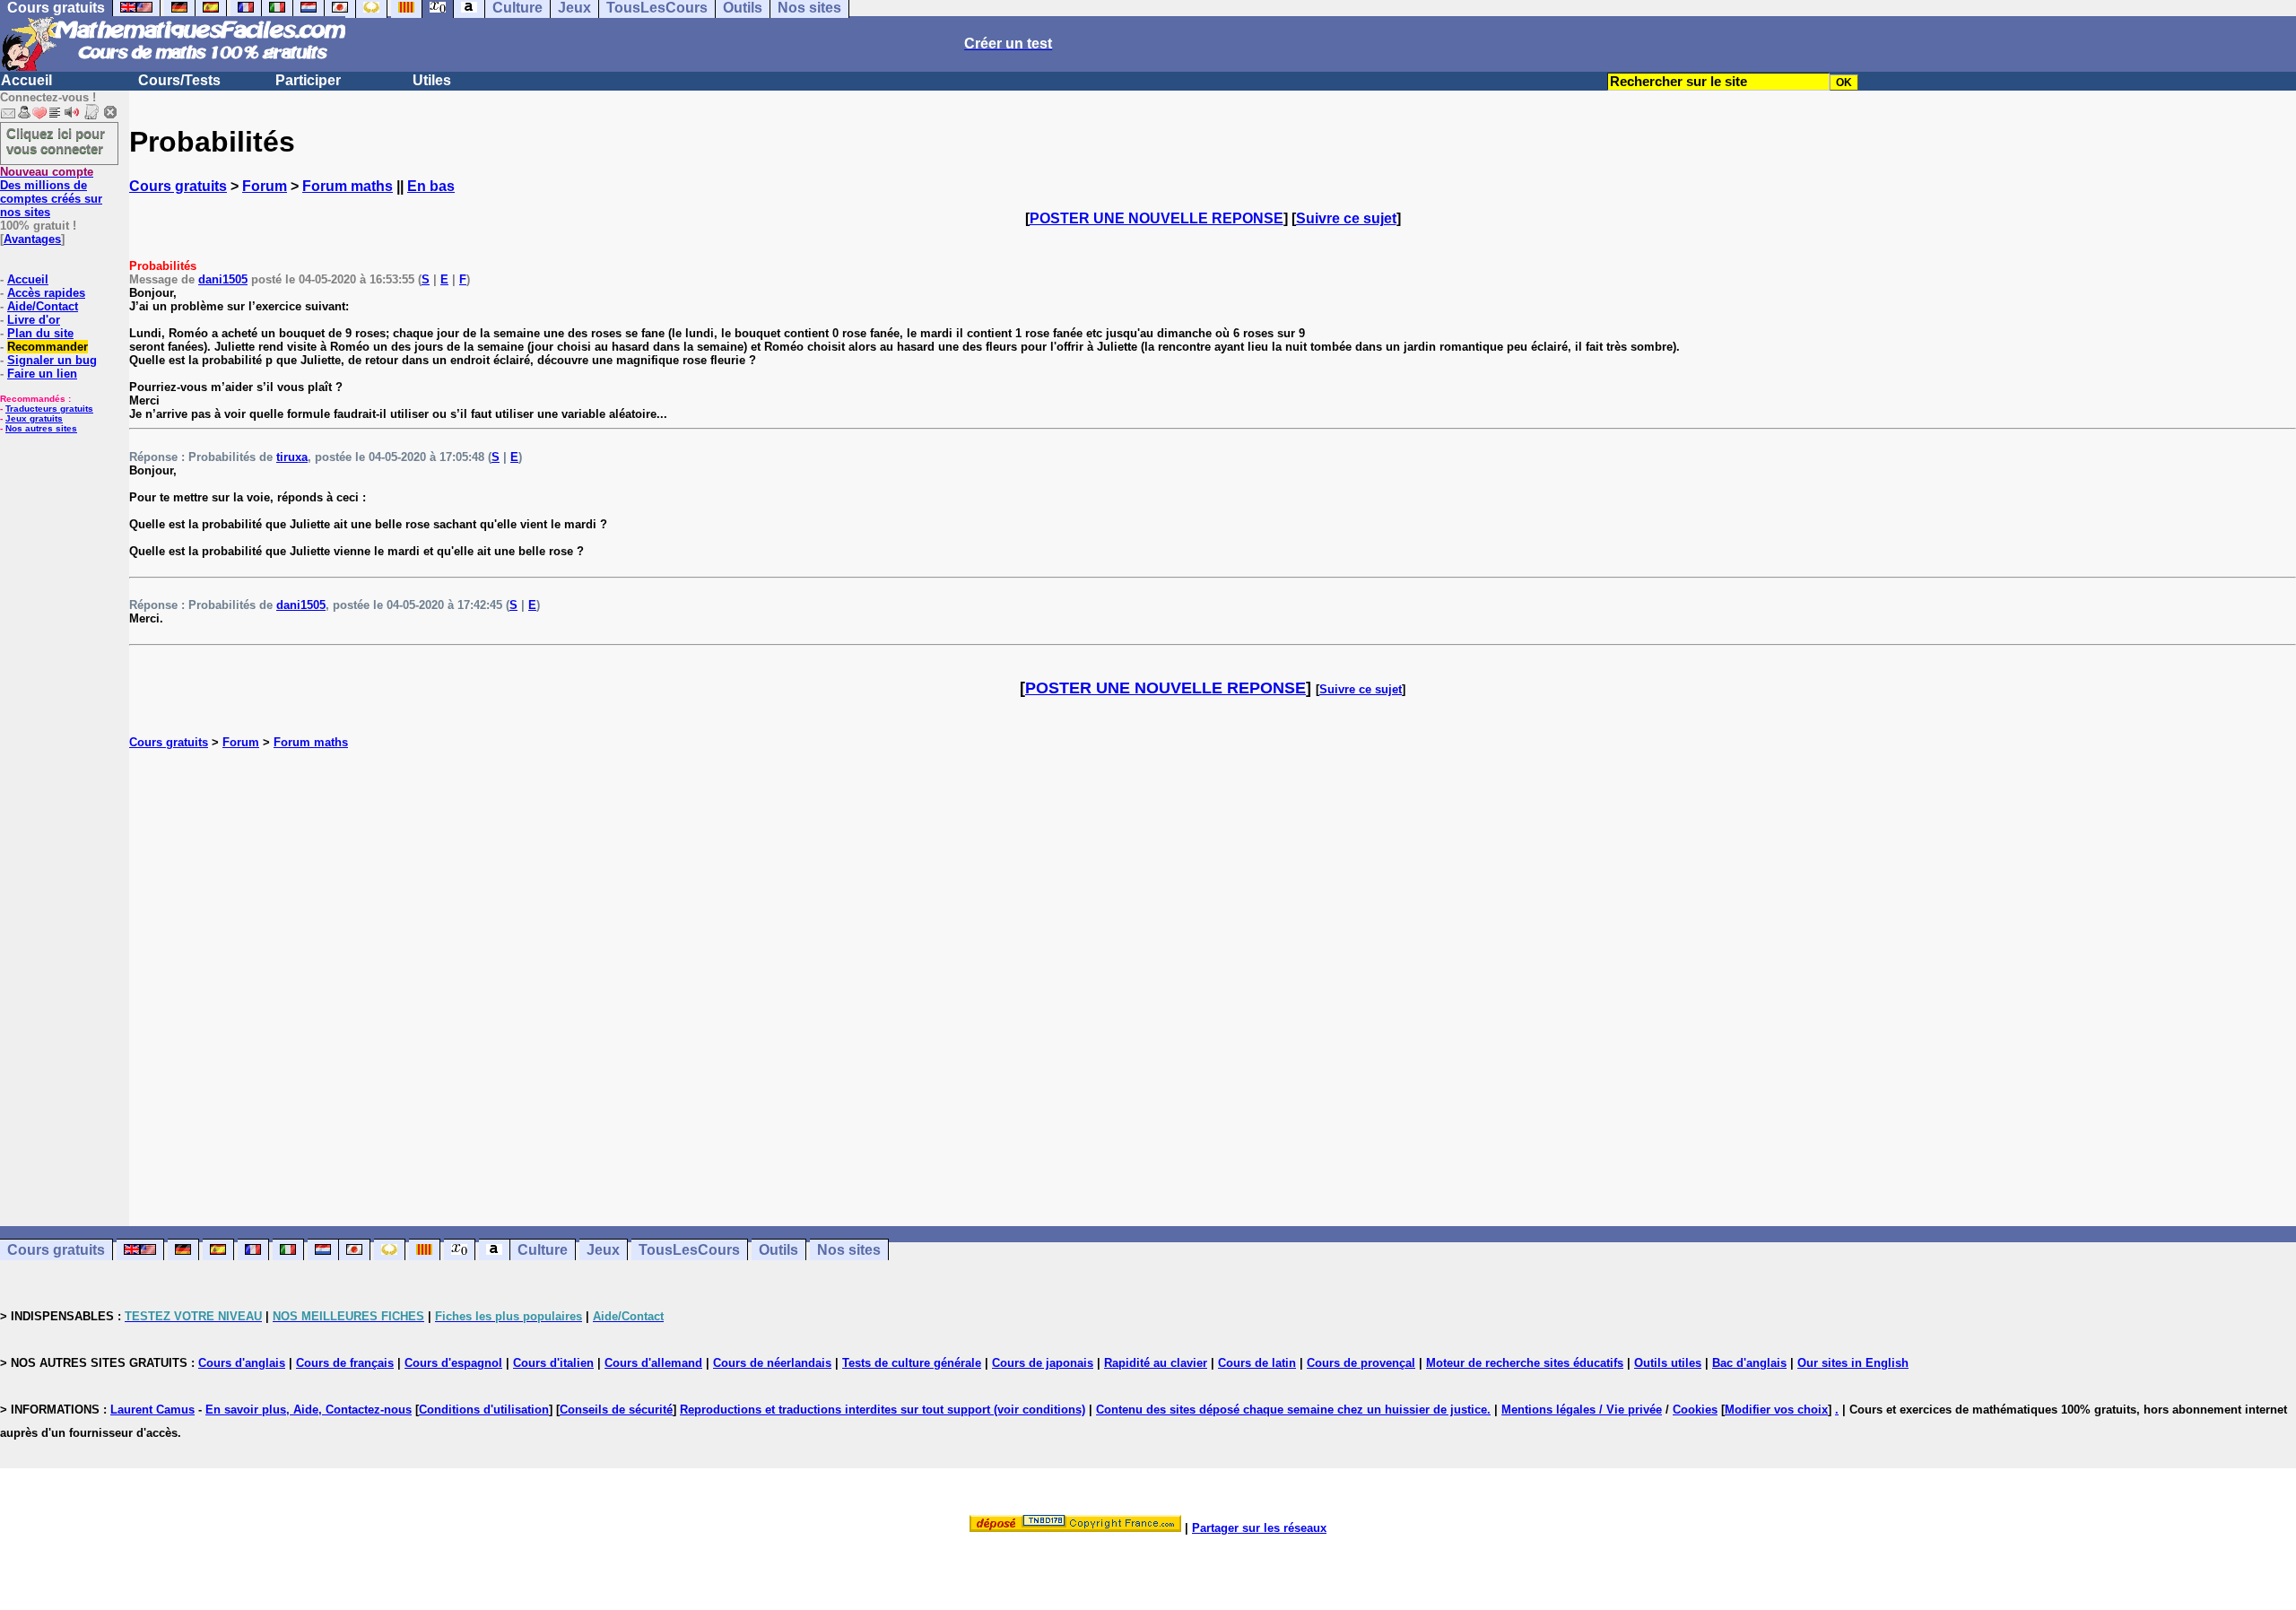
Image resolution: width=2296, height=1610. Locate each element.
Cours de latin (1257, 1363)
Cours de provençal (1361, 1363)
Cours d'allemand (653, 1363)
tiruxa (292, 457)
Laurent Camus (152, 1410)
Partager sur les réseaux (1259, 1528)
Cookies (1695, 1410)
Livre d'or (34, 320)
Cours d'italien (553, 1363)
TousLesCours (689, 1250)
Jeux (603, 1250)
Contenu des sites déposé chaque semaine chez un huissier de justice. (1293, 1410)
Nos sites (849, 1250)
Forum (265, 186)
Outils (778, 1250)
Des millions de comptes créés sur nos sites (51, 192)
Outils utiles (1668, 1363)
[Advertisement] (1213, 969)
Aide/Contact (43, 306)
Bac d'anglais (1749, 1363)
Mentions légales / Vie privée (1582, 1410)
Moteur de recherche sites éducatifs (1525, 1363)
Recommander (48, 347)
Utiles (432, 80)
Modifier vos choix (1776, 1410)
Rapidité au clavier (1156, 1363)
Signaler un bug (52, 360)
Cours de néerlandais (772, 1363)
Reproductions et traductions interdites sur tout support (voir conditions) (883, 1410)
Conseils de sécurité (616, 1410)
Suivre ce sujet (1346, 218)
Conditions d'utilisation (484, 1410)
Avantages (32, 239)
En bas (431, 186)
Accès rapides (46, 293)
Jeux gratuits (34, 418)
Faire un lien (42, 374)
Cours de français (345, 1363)
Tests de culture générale (912, 1363)
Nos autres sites (41, 428)
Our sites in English (1853, 1363)
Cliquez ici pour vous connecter (56, 141)
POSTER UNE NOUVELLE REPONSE (1157, 218)
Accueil (26, 80)
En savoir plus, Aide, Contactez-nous (309, 1410)
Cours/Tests (179, 80)
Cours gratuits (178, 186)
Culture (543, 1250)
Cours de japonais (1043, 1363)
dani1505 (223, 279)
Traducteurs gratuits (49, 409)
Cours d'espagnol (453, 1363)
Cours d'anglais (242, 1363)
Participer (308, 80)
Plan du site (40, 333)
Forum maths (348, 186)
